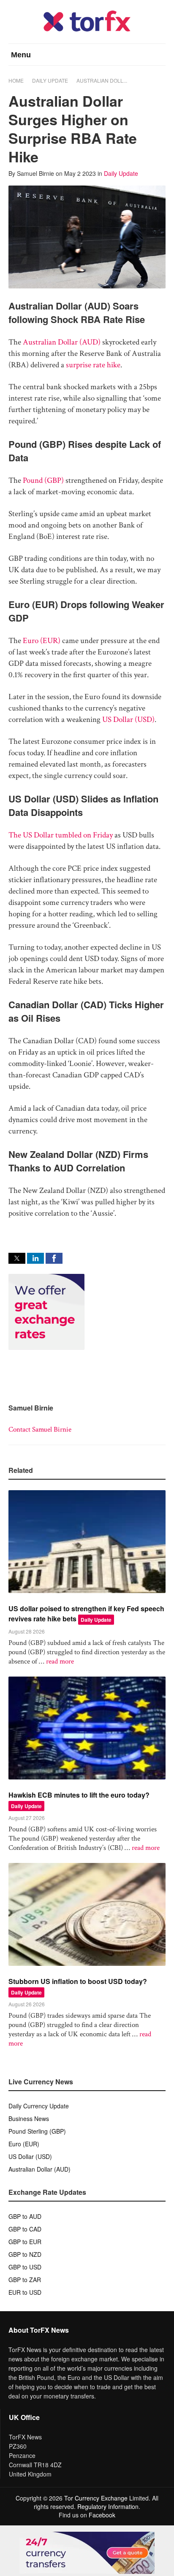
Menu (21, 55)
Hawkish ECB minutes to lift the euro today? (79, 1795)
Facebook (102, 2515)
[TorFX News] (87, 29)
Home (16, 80)
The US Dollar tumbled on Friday (61, 835)
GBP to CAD (25, 2229)
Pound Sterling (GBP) (37, 2131)
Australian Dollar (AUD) (62, 342)
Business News (29, 2118)
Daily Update (50, 80)
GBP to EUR (25, 2242)
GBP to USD (25, 2267)
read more (60, 1661)
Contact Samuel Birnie (40, 1429)
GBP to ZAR (25, 2280)
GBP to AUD (25, 2216)
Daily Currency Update (39, 2106)
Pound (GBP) (43, 480)
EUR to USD (25, 2292)
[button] (17, 1258)
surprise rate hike (93, 365)
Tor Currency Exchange (96, 2498)
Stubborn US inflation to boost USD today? (78, 1981)
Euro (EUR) (42, 641)
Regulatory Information (108, 2506)
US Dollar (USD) (128, 720)
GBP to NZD (25, 2254)
